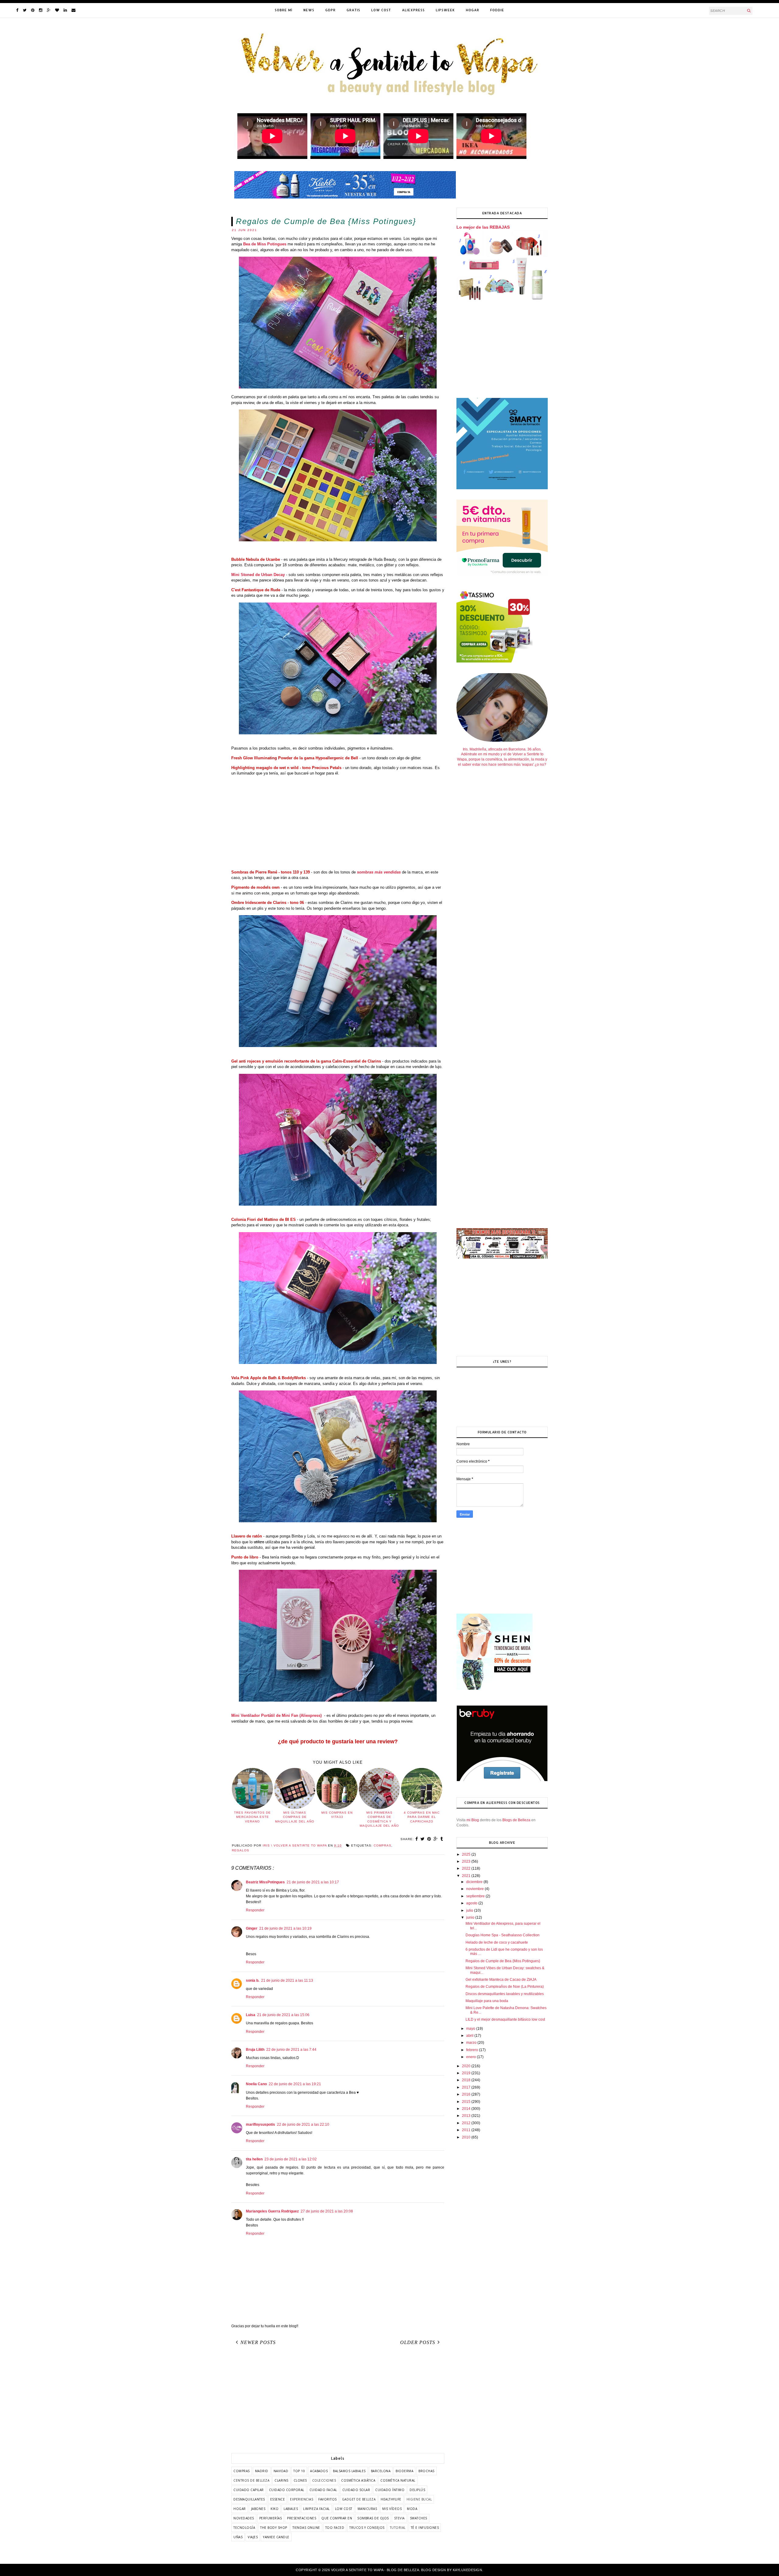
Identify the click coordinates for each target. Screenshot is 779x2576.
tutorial (398, 2528)
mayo (471, 2029)
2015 (467, 2102)
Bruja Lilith (255, 2050)
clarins (281, 2480)
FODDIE (497, 10)
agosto (472, 1903)
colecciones (324, 2480)
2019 (467, 2073)
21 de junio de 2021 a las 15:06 (283, 2015)
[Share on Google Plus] (436, 1839)
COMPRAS (383, 1845)
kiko (274, 2509)
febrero (473, 2050)
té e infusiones (425, 2528)
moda (412, 2509)
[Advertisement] (338, 823)
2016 (467, 2094)
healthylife (391, 2499)
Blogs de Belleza (516, 1820)
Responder (255, 1910)
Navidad (281, 2471)
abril (470, 2036)
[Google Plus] (49, 10)
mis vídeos (392, 2509)
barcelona (381, 2471)
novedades (244, 2518)
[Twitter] (25, 10)
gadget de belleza (359, 2499)
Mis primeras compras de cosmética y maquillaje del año (379, 1819)
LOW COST (381, 10)
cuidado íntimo (390, 2490)
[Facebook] (17, 10)
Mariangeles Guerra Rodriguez (272, 2211)
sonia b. (253, 1980)
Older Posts (418, 2342)
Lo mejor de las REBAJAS (483, 227)
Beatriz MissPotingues (265, 1882)
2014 (467, 2109)
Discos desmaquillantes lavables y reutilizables (505, 1994)
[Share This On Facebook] (417, 1839)
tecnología (244, 2528)
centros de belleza (251, 2480)
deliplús (417, 2490)
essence (278, 2499)
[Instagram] (41, 10)
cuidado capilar (249, 2490)
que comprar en (337, 2518)
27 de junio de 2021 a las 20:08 (327, 2211)
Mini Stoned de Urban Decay (258, 575)
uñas (238, 2537)
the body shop (274, 2528)
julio (470, 1910)
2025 (467, 1854)
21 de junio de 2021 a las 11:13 (287, 1980)
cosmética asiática (358, 2480)
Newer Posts (258, 2342)
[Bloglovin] (57, 10)
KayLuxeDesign (468, 2570)
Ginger (252, 1928)
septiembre (476, 1896)
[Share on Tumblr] (442, 1839)
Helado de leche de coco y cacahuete (497, 1942)
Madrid (262, 2471)
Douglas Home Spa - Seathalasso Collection (503, 1935)
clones (300, 2480)
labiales (291, 2509)
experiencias (302, 2499)
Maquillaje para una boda (487, 2001)
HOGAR (473, 10)
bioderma (404, 2471)
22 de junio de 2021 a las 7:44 (291, 2050)
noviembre (475, 1889)
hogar (240, 2509)
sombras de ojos (373, 2518)
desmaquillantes (249, 2499)
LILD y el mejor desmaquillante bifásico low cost (505, 2019)
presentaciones (302, 2518)
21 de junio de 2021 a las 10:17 (313, 1882)
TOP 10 (299, 2471)
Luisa (251, 2015)
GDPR (330, 10)
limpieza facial (316, 2509)
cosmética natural (398, 2480)
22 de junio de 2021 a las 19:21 (295, 2084)
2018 (467, 2080)
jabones (258, 2509)
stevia (399, 2518)
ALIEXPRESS (413, 10)
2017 (467, 2087)
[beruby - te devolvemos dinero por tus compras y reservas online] (502, 1780)
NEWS (309, 10)
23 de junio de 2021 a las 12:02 (291, 2159)
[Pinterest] (33, 10)
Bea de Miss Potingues (265, 244)
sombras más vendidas (379, 872)
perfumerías (271, 2518)
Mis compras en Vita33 (337, 1815)
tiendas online (306, 2528)
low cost (344, 2509)
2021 (467, 1876)
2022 (467, 1868)
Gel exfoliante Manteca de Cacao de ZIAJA (501, 1980)
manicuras (367, 2509)
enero (472, 2057)
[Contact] (73, 10)
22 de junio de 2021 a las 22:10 (303, 2124)
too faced (335, 2528)
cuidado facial (323, 2490)
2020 (467, 2066)
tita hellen (254, 2159)
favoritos (328, 2499)
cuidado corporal (287, 2490)
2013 (467, 2116)
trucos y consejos (367, 2528)
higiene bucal (419, 2499)
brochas (426, 2471)
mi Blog (473, 1820)
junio (471, 1917)
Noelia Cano (256, 2084)
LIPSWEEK (445, 10)
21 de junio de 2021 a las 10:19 (285, 1928)
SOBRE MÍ (284, 10)
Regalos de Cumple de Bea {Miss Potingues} (503, 1961)
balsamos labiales (349, 2471)
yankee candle (276, 2537)
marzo (472, 2043)
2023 (467, 1861)
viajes (253, 2537)
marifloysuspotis (260, 2124)
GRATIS (353, 10)
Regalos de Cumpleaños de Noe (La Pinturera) (505, 1987)
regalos (241, 1850)
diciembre (475, 1882)
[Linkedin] (65, 10)
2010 (467, 2137)
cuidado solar (356, 2490)
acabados (319, 2471)
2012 (467, 2123)
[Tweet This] (423, 1839)
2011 (467, 2130)
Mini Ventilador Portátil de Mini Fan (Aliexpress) (276, 1715)
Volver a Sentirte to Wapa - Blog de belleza (375, 2570)
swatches (419, 2518)
